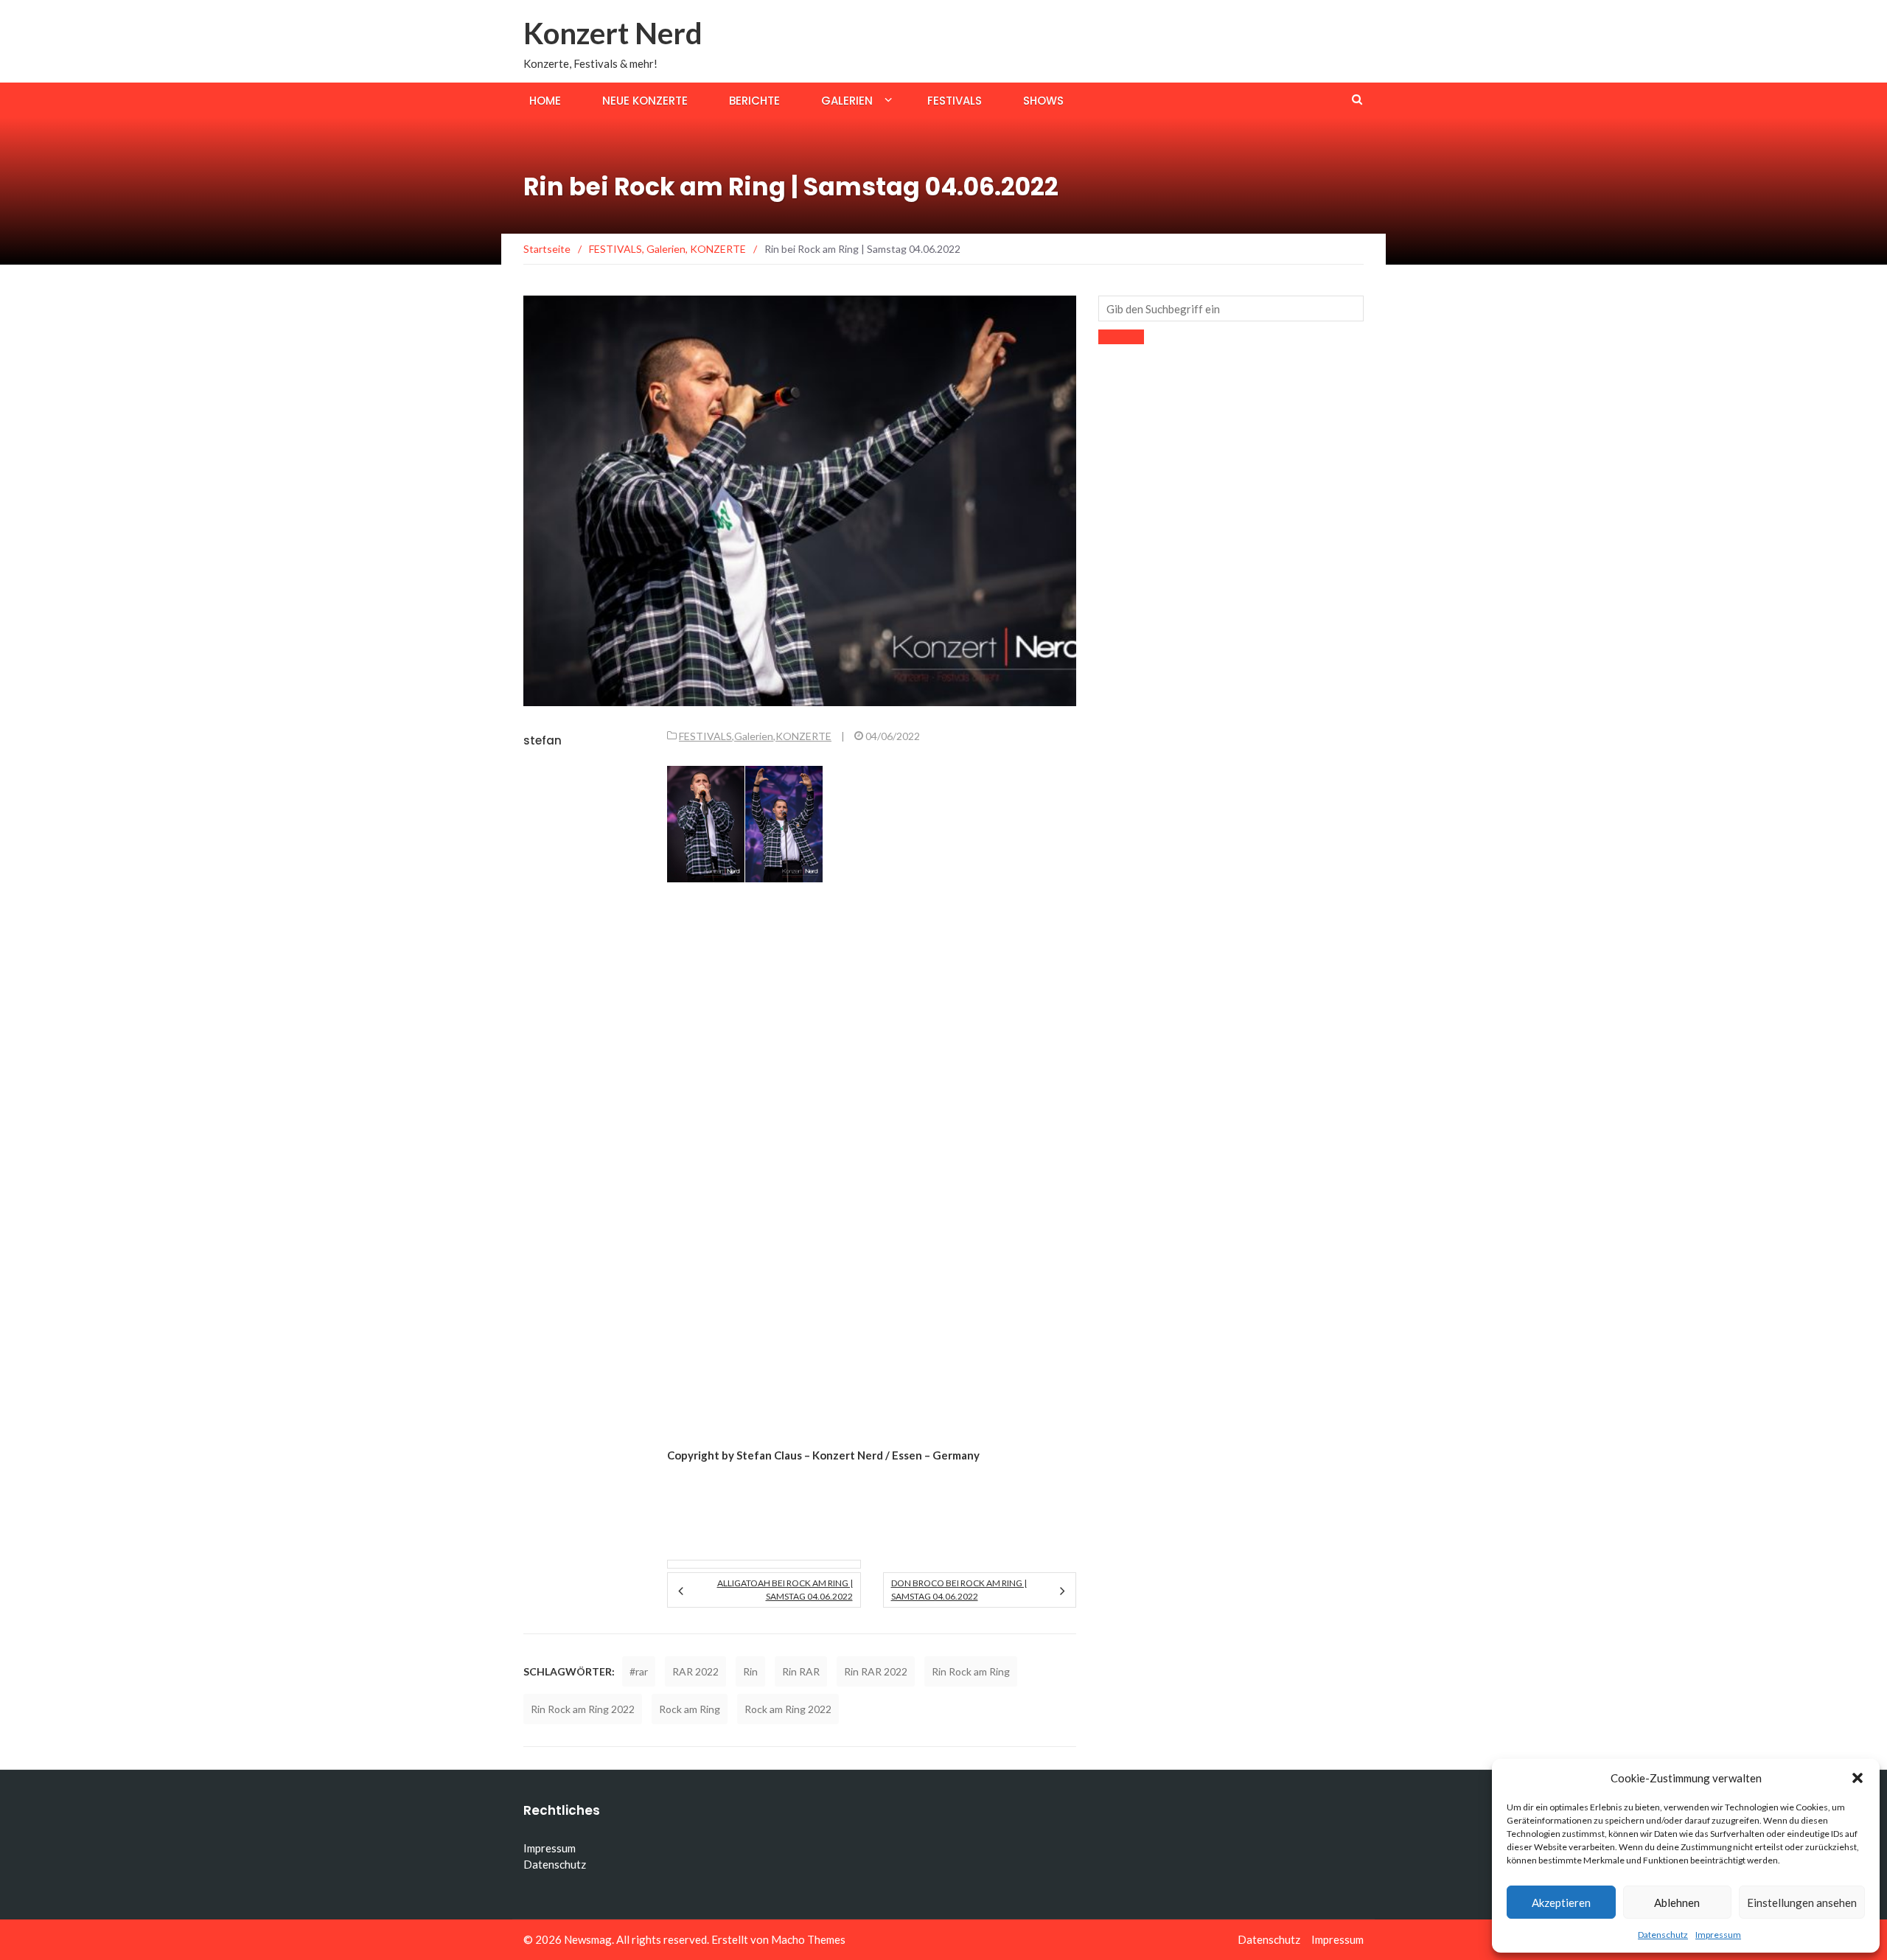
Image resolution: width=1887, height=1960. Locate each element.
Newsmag (588, 1939)
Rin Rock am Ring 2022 (583, 1709)
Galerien (847, 101)
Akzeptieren (1561, 1903)
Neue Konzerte (645, 101)
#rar (639, 1671)
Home (545, 101)
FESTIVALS (705, 736)
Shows (1043, 101)
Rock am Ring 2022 (788, 1709)
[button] (1858, 1778)
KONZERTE (803, 736)
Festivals (955, 101)
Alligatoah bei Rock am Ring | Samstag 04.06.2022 (785, 1590)
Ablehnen (1677, 1903)
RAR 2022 (695, 1671)
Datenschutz (1663, 1935)
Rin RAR (801, 1671)
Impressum (1718, 1935)
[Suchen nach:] (1231, 308)
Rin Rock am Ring (971, 1671)
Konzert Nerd (613, 33)
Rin (750, 1671)
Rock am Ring (690, 1709)
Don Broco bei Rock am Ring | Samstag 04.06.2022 (959, 1590)
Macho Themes (808, 1939)
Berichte (754, 101)
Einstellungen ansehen (1802, 1903)
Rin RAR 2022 (876, 1671)
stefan (543, 740)
